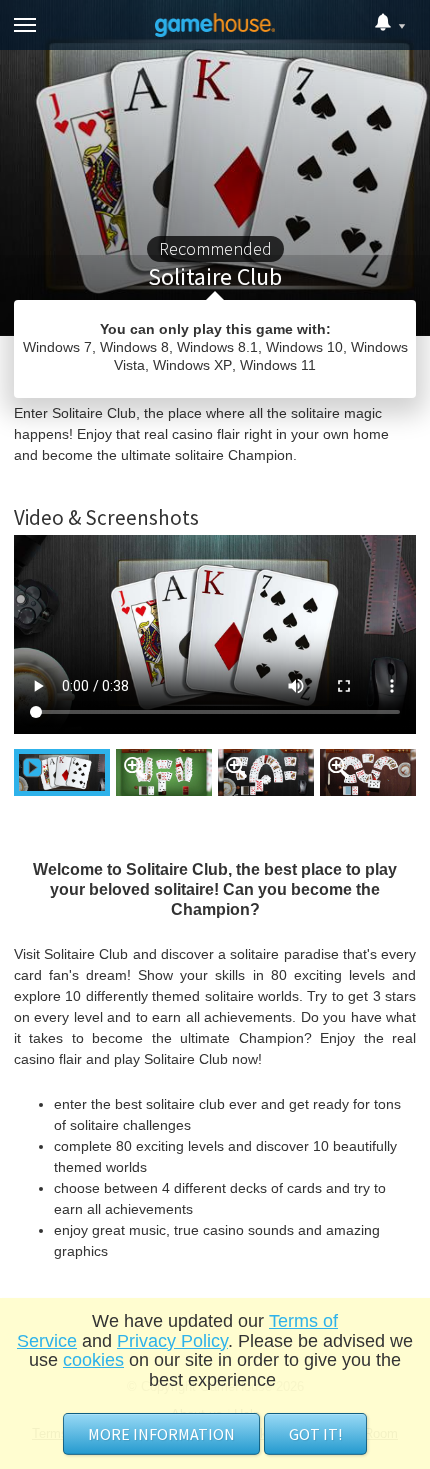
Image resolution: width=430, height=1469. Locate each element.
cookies (93, 1360)
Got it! (315, 1434)
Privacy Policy (172, 1341)
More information (161, 1434)
